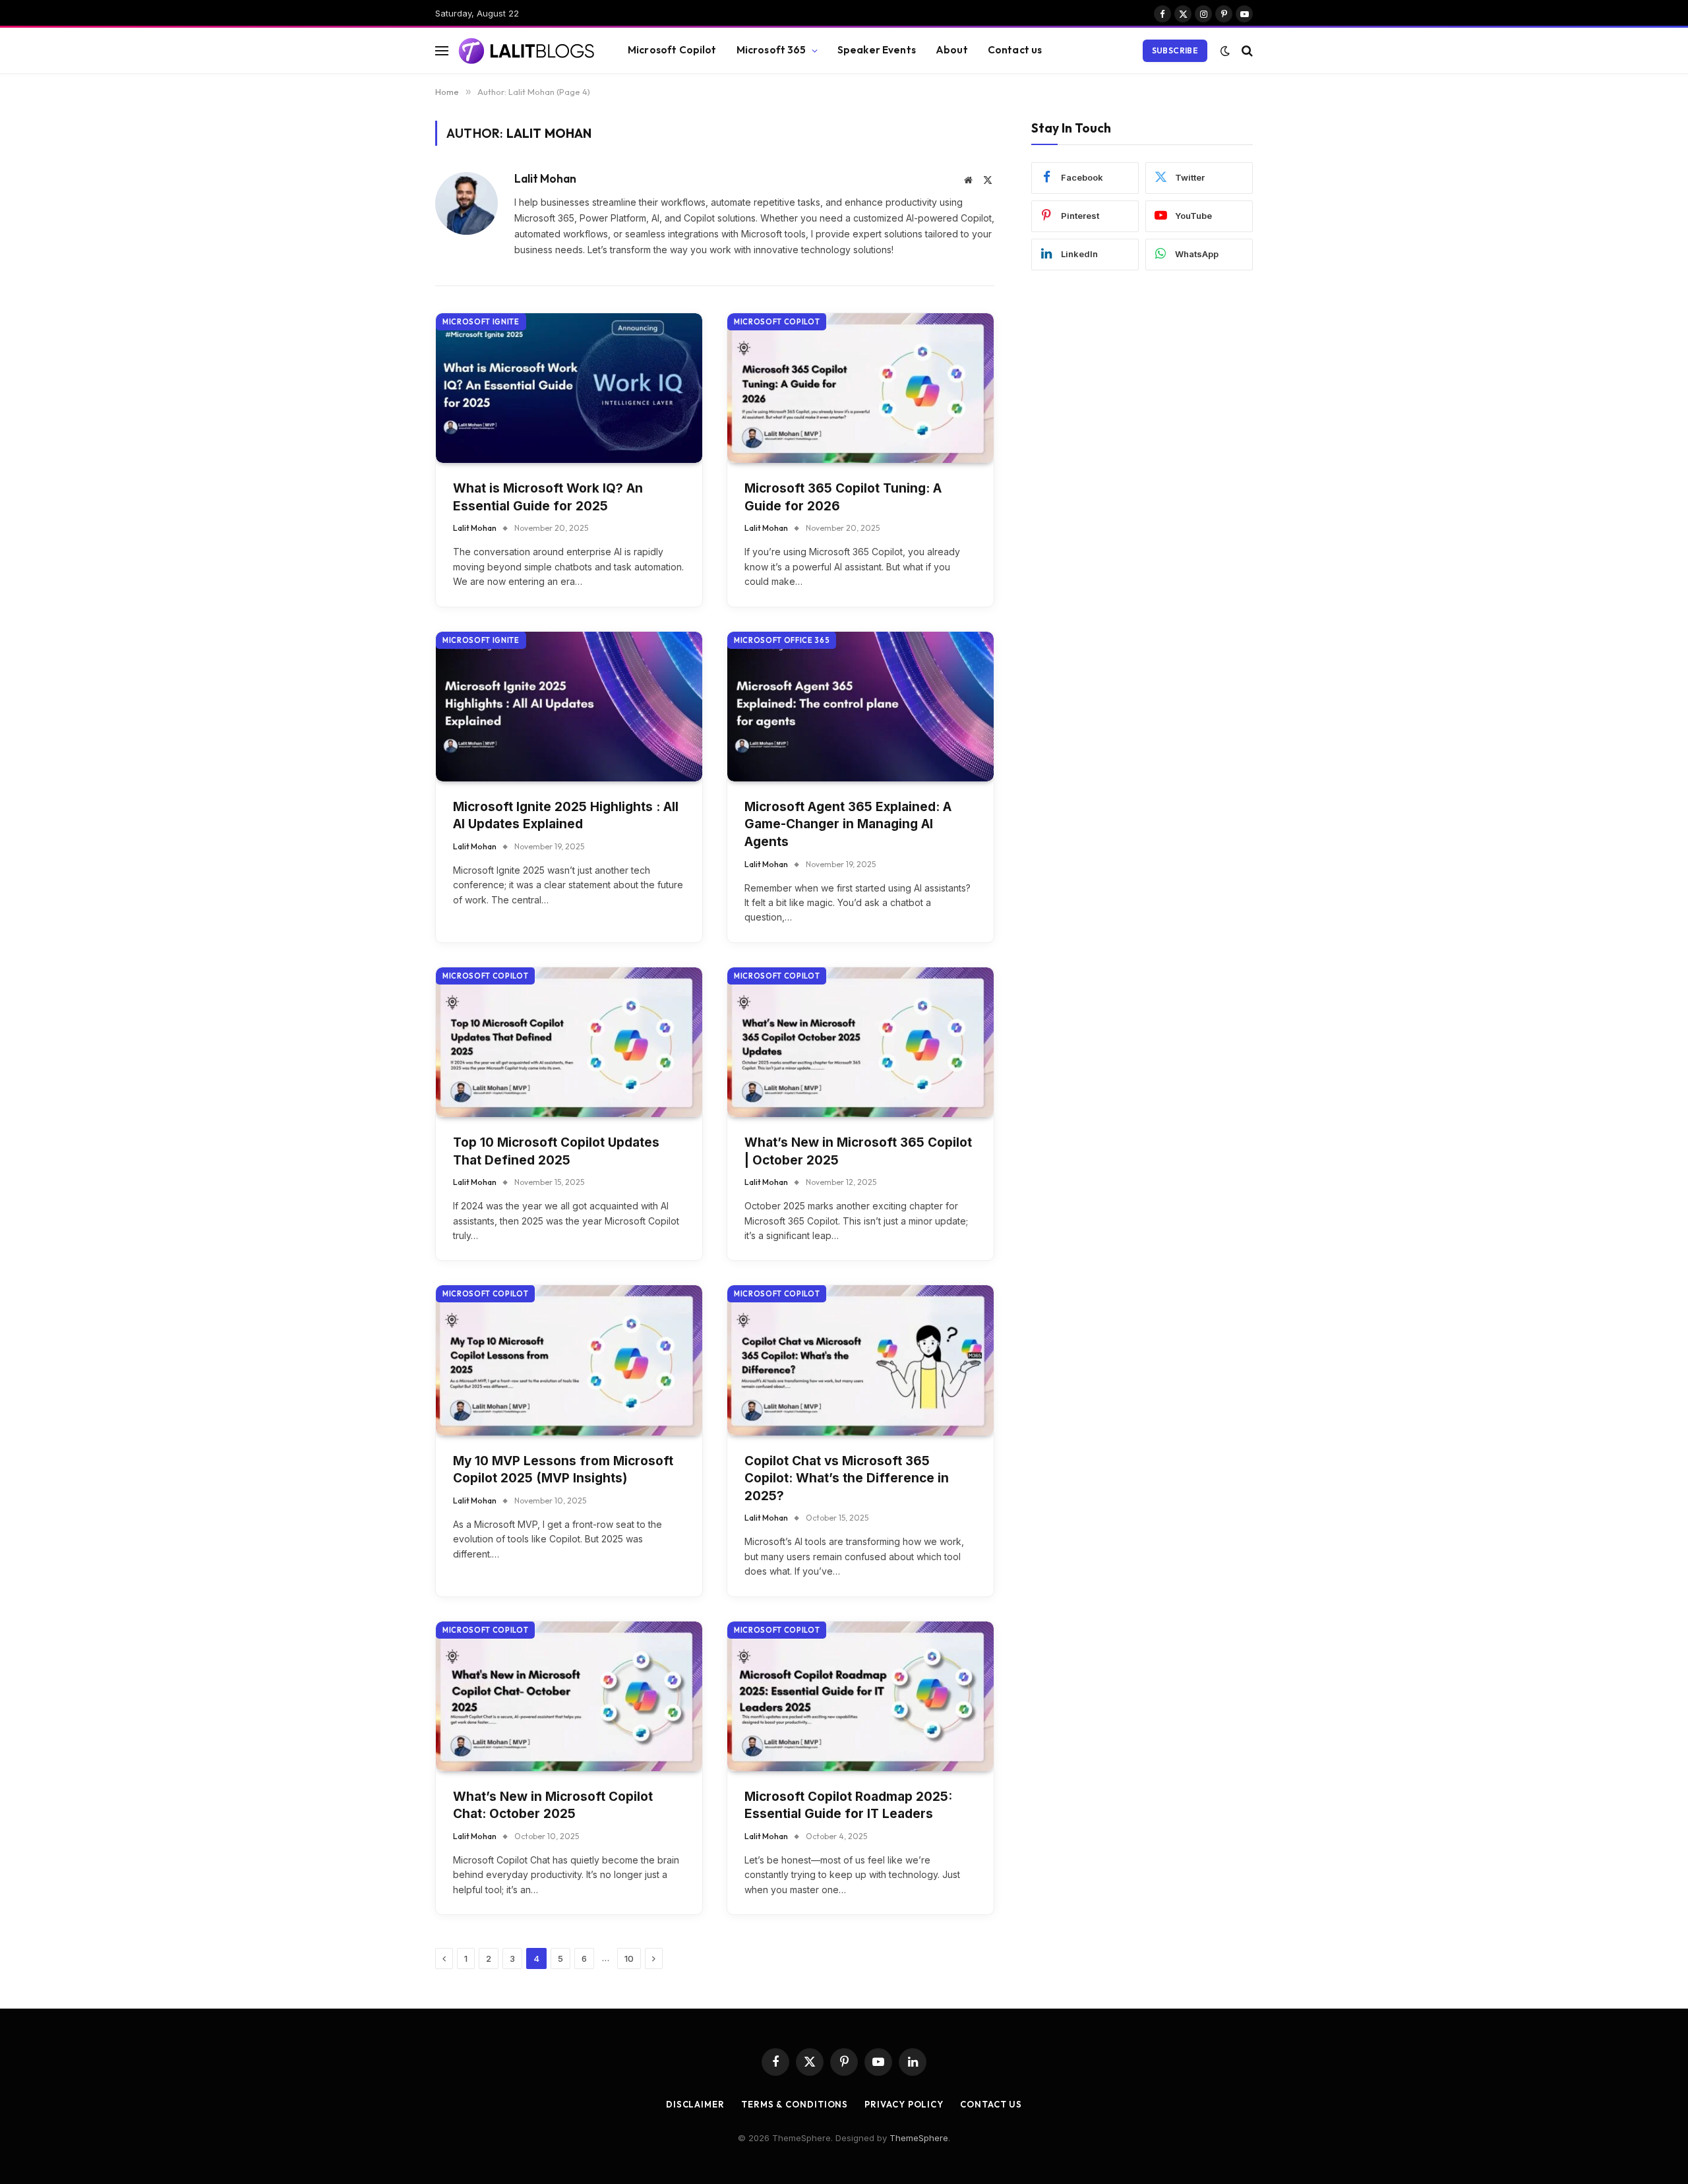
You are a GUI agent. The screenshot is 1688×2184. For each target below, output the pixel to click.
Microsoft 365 (771, 50)
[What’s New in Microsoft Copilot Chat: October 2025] (569, 1696)
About (952, 50)
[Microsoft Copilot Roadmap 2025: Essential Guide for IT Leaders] (860, 1696)
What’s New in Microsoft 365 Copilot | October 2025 (858, 1151)
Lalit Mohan (545, 179)
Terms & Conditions (795, 2104)
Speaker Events (877, 50)
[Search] (1246, 50)
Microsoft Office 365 (782, 640)
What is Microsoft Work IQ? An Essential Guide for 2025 (548, 497)
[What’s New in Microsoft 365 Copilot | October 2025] (860, 1042)
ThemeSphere (919, 2138)
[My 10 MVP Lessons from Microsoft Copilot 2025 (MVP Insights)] (569, 1360)
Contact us (1015, 50)
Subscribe (1175, 50)
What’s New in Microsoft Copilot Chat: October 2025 (553, 1805)
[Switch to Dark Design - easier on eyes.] (1225, 51)
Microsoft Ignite (481, 322)
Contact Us (991, 2104)
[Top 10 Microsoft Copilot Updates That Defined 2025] (569, 1042)
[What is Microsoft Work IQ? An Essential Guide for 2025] (569, 388)
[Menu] (442, 50)
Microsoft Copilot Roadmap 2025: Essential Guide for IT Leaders (848, 1805)
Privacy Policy (904, 2104)
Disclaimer (695, 2104)
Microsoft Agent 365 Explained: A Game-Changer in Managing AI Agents (848, 824)
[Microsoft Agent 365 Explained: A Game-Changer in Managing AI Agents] (860, 707)
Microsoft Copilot (672, 50)
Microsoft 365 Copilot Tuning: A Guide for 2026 (843, 497)
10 (629, 1958)
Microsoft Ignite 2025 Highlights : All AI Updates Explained (566, 816)
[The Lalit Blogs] (527, 51)
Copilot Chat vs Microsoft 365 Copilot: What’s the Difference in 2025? (847, 1478)
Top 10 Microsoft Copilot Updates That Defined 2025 (556, 1151)
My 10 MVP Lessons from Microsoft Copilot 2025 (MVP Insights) (563, 1470)
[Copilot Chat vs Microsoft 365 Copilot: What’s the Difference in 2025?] (860, 1360)
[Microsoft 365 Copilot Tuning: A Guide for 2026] (860, 388)
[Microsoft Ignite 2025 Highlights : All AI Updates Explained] (569, 707)
